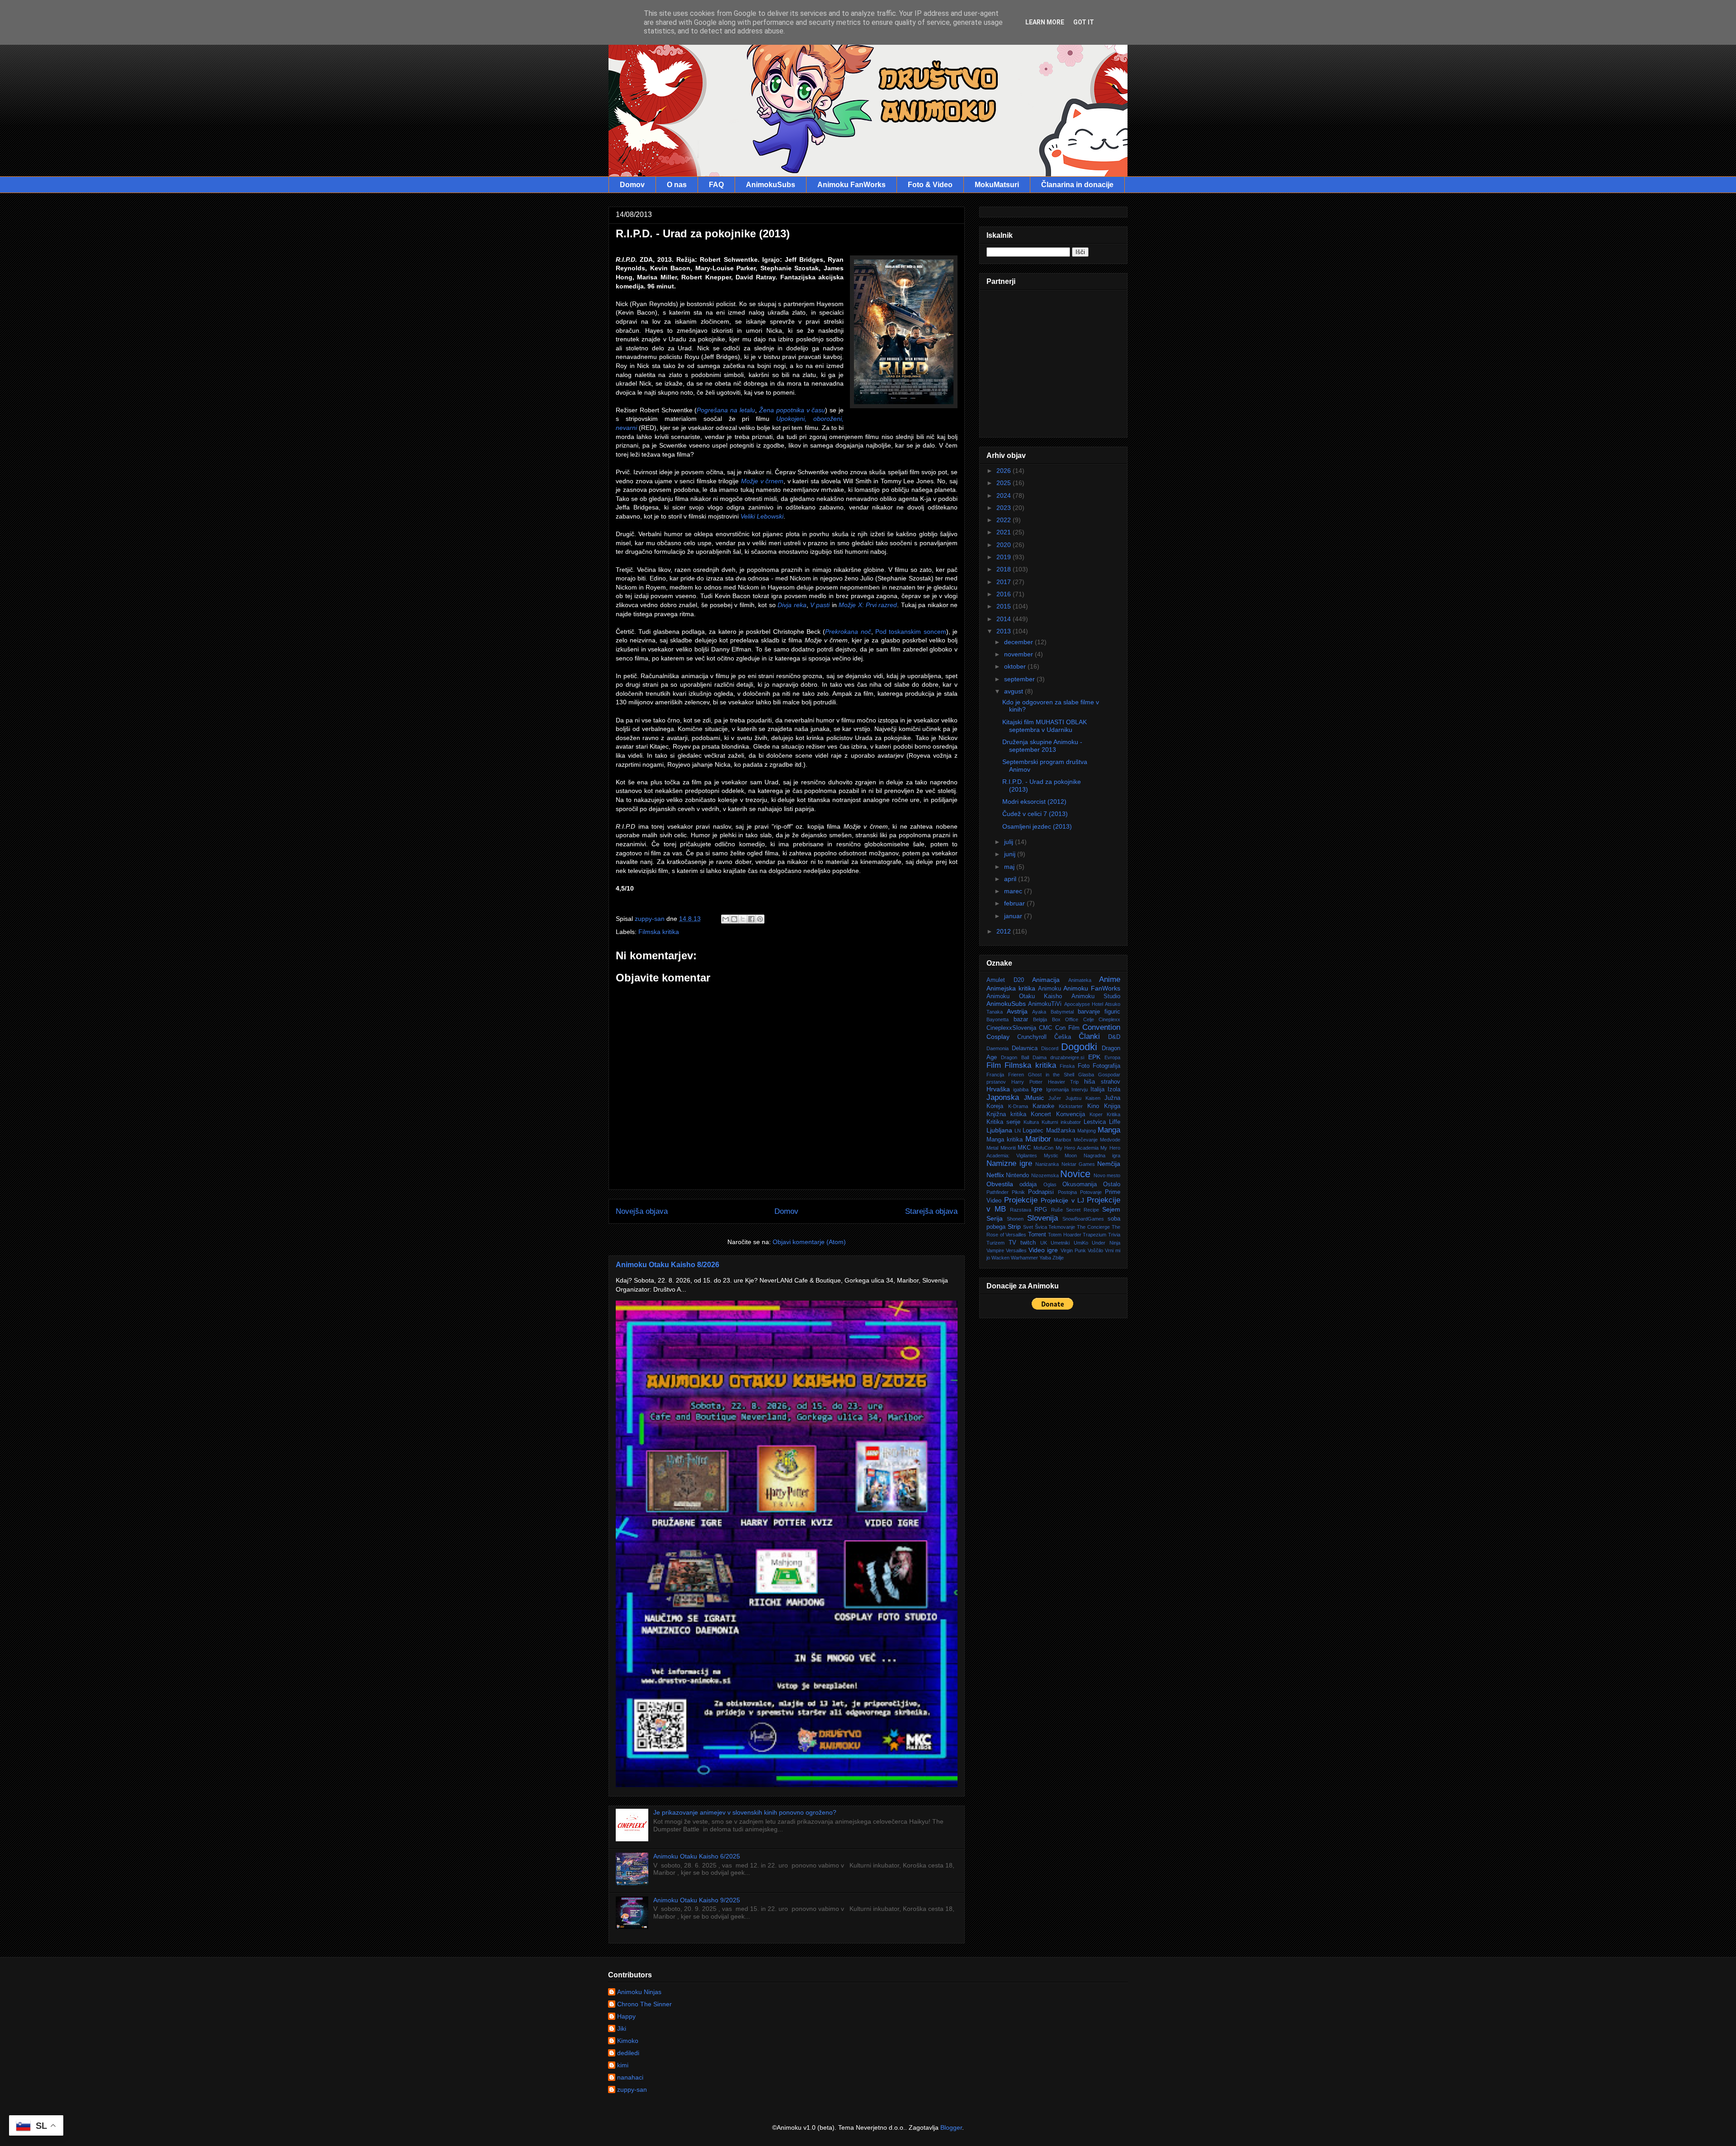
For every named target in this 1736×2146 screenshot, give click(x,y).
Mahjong (1087, 1131)
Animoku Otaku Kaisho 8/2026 (668, 1264)
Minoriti (1008, 1148)
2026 (1005, 471)
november (1019, 654)
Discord (1050, 1048)
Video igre (1043, 1250)
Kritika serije (1003, 1122)
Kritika (1113, 1114)
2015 (1005, 606)
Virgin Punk (1073, 1250)
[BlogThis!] (734, 919)
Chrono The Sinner (644, 2004)
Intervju (1080, 1090)
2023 (1005, 508)
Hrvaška (998, 1089)
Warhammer (1024, 1258)
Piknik (1018, 1192)
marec (1014, 891)
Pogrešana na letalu (726, 410)
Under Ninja (1106, 1243)
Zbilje (1058, 1258)
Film (994, 1065)
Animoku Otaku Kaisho (1024, 996)
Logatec (1033, 1131)
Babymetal (1062, 1012)
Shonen (1015, 1219)
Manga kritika (1005, 1140)
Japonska (1003, 1097)
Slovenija (1043, 1218)
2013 (1005, 631)
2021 (1005, 532)
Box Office (1065, 1019)
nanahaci (630, 2077)
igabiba (1021, 1090)
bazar (1021, 1019)
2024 (1005, 495)
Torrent (1037, 1235)
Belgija (1040, 1019)
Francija (995, 1075)
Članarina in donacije (1077, 185)
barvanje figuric (1099, 1012)
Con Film (1067, 1028)
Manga (1109, 1130)
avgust (1014, 691)
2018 (1005, 569)
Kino (1093, 1106)
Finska (1067, 1066)
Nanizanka (1047, 1164)
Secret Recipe (1083, 1210)
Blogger (951, 2127)
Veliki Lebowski (762, 516)
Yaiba (1045, 1258)
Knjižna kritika (1006, 1114)
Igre (1037, 1089)
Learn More (1045, 22)
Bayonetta (998, 1019)
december (1019, 642)
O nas (677, 185)
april (1011, 879)
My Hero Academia (1077, 1148)
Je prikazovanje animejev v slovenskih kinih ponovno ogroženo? (745, 1812)
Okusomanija (1080, 1184)
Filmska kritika (659, 932)
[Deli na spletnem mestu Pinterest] (760, 919)
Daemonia (998, 1048)
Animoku (1050, 989)
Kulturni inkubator (1061, 1122)
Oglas (1050, 1184)
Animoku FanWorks (851, 185)
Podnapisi (1041, 1192)
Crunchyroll (1032, 1037)
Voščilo (1095, 1250)
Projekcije (1021, 1200)
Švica (1041, 1227)
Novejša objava (642, 1211)
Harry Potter (1027, 1082)
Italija (1097, 1090)
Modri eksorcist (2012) (1034, 802)
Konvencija (1071, 1114)
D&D (1114, 1037)
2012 (1005, 931)
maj (1010, 867)
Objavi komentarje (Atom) (809, 1242)
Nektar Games (1078, 1164)
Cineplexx (1109, 1019)
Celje (1089, 1019)
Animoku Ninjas (639, 1992)
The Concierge (1093, 1227)
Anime (1110, 979)
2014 (1005, 619)
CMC (1045, 1028)
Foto (1084, 1066)
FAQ (716, 185)
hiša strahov (1102, 1082)
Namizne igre (1009, 1163)
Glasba (1086, 1075)
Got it (1084, 22)
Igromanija (1057, 1090)
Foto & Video (930, 185)
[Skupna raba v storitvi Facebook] (751, 919)
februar (1015, 903)
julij (1010, 842)
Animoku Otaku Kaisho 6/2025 (697, 1856)
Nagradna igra (1102, 1156)
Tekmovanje (1062, 1227)
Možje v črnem (762, 481)
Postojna (1067, 1192)
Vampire (995, 1250)
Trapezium (1094, 1235)
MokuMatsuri (997, 185)
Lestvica (1095, 1122)
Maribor (1038, 1139)
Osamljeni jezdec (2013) (1037, 826)
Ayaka (1039, 1012)
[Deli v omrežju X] (743, 919)
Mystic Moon (1061, 1156)
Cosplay (998, 1037)
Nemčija (1109, 1164)
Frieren (1016, 1075)
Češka (1063, 1037)
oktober (1016, 666)
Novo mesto (1107, 1175)
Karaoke (1043, 1106)
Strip (1014, 1226)
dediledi (628, 2053)
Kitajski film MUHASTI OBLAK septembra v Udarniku (1045, 726)
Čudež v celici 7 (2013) (1035, 814)
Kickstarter (1071, 1106)
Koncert (1041, 1114)
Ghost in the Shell (1051, 1075)
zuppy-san (632, 2089)
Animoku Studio (1096, 996)
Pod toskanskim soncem (911, 632)
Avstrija (1017, 1011)
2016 (1005, 594)
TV (1012, 1243)
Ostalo (1112, 1184)
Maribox (1063, 1140)
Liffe (1115, 1122)
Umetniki (1060, 1243)
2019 (1005, 557)
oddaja (1028, 1184)
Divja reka (792, 605)
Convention (1101, 1027)
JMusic (1034, 1098)
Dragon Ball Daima (1024, 1057)
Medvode (1110, 1140)
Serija (995, 1218)
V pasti (820, 605)
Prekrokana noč (848, 632)
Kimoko (628, 2041)
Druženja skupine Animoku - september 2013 (1042, 746)
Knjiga (1112, 1106)
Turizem (995, 1243)
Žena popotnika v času (792, 410)
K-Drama (1018, 1106)
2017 (1005, 582)
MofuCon (1043, 1148)
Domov (632, 185)
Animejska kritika (1011, 988)
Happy (626, 2016)
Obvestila (1000, 1184)
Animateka (1080, 980)
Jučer (1055, 1098)
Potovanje (1091, 1192)
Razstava (1021, 1210)
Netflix (995, 1175)
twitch (1028, 1243)
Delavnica (1025, 1048)
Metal (992, 1148)
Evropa (1112, 1057)
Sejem (1111, 1209)
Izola (1114, 1090)
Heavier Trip (1064, 1082)
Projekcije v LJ (1062, 1200)
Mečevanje (1086, 1140)
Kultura (1031, 1122)
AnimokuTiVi (1045, 1004)
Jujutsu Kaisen (1083, 1098)
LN (1018, 1131)
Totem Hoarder (1065, 1235)
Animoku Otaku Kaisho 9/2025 (697, 1900)
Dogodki (1079, 1047)
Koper (1096, 1114)
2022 (1005, 520)
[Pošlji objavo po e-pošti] (726, 919)
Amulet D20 (1005, 980)
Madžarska (1061, 1131)
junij (1011, 854)
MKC (1024, 1148)
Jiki (622, 2028)
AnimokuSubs (771, 185)
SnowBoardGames (1083, 1219)
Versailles (1016, 1250)
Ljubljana (999, 1130)
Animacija (1046, 980)
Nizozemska (1045, 1175)
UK (1044, 1243)
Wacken (1000, 1258)
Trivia (1114, 1235)
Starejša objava (931, 1211)
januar (1014, 916)
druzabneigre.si (1067, 1057)
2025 (1005, 483)
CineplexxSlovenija (1011, 1028)
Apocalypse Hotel (1084, 1004)
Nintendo (1017, 1175)
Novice (1075, 1174)
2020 (1005, 545)
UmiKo (1081, 1243)
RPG (1041, 1210)
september (1020, 679)
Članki (1089, 1036)
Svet (1028, 1227)
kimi (623, 2065)
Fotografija (1106, 1066)
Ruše (1057, 1210)
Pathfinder (998, 1192)
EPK (1094, 1057)
